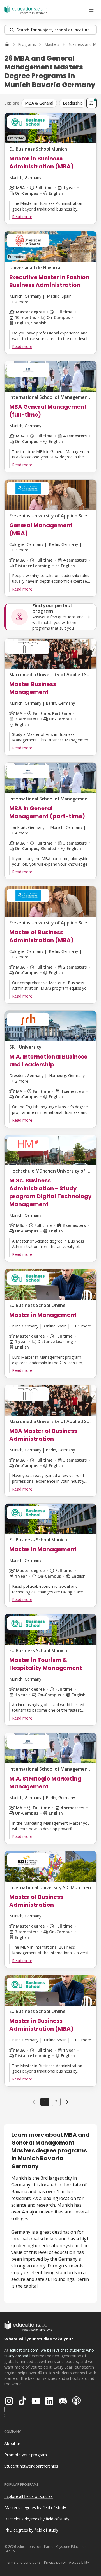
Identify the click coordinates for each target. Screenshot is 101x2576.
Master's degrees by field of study (35, 2508)
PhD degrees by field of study (31, 2530)
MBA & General (39, 103)
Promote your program (26, 2455)
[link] (67, 2102)
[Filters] (91, 103)
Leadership (73, 103)
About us (13, 2443)
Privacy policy (55, 2562)
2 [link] (56, 2102)
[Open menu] (91, 10)
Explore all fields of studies (29, 2496)
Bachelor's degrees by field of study (37, 2519)
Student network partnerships (31, 2466)
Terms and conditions (23, 2562)
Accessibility (79, 2562)
